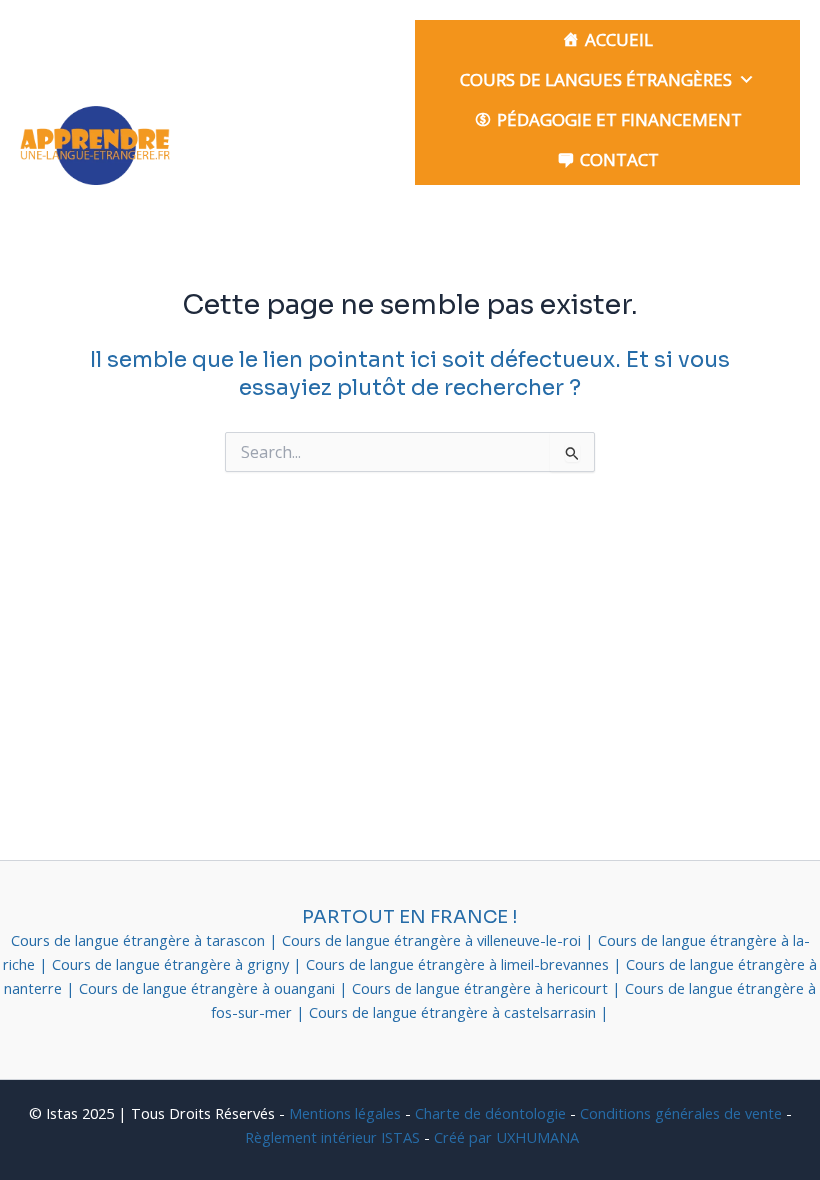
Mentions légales (345, 1113)
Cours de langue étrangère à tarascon (140, 940)
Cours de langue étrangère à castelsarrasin (454, 1012)
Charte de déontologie (490, 1113)
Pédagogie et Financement (619, 119)
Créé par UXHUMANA (506, 1137)
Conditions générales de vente (681, 1113)
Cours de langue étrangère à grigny (172, 964)
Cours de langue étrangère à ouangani (209, 988)
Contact (619, 159)
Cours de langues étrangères (596, 79)
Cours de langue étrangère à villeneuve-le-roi (433, 940)
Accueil (619, 39)
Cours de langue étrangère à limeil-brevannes (459, 964)
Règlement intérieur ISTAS (332, 1137)
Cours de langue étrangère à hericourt (482, 988)
